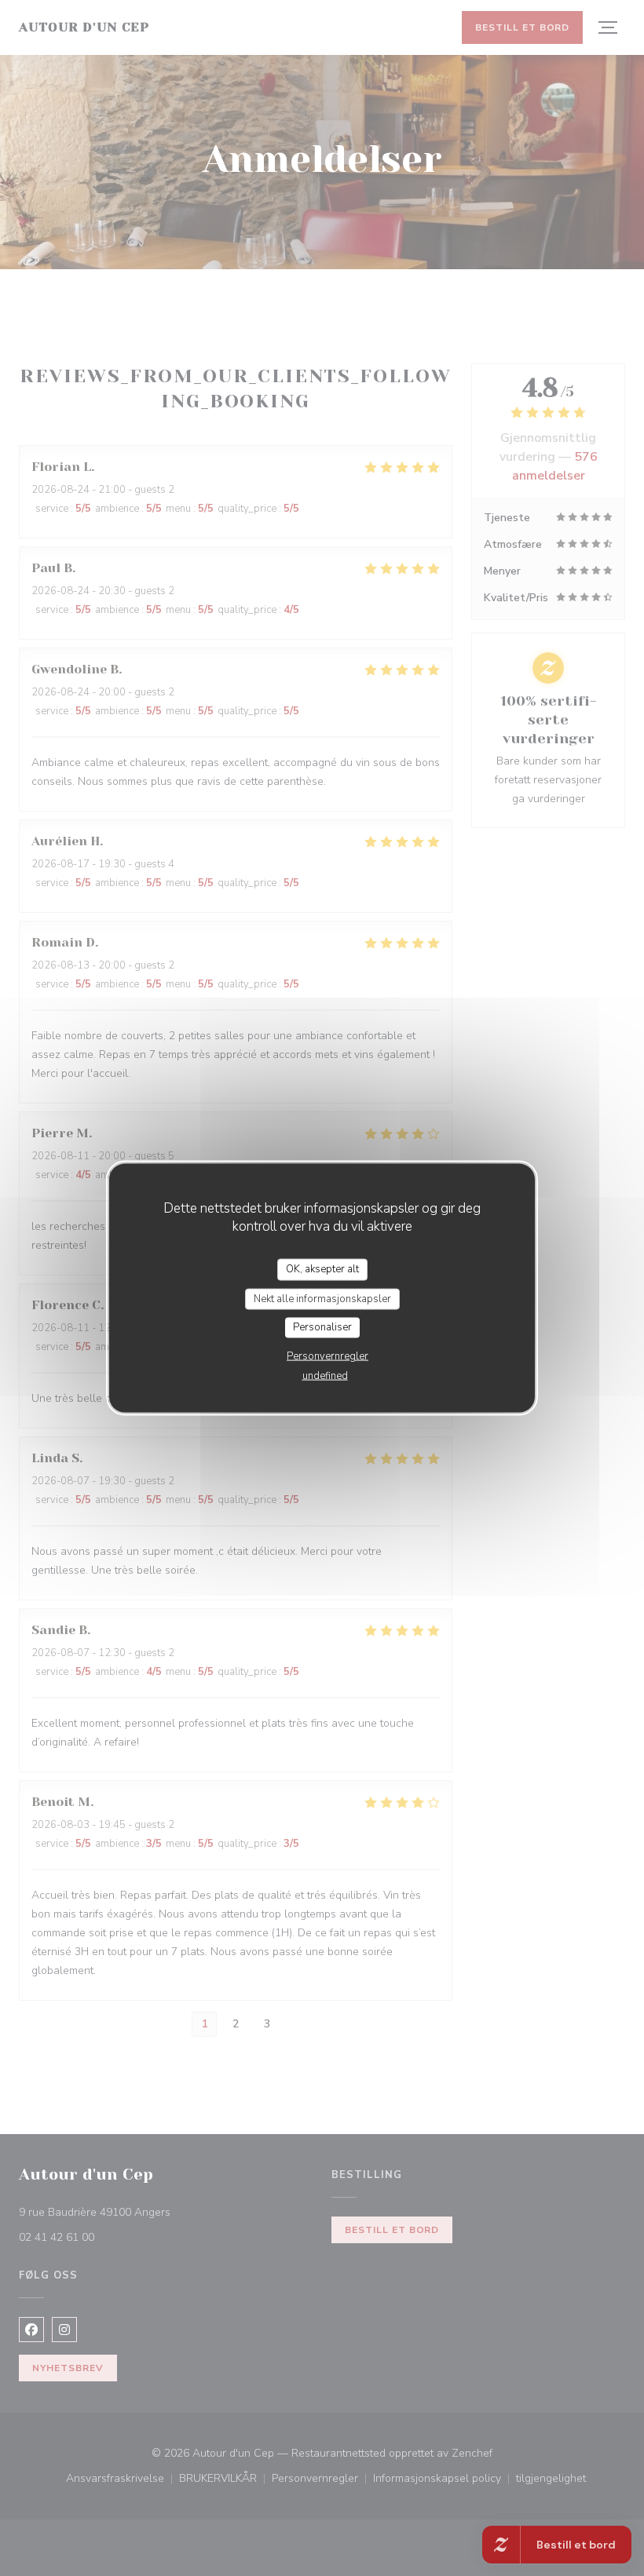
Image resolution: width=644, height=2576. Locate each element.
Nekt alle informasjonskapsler (322, 1298)
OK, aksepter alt (322, 1269)
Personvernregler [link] (327, 1356)
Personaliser (322, 1327)
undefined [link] (325, 1375)
